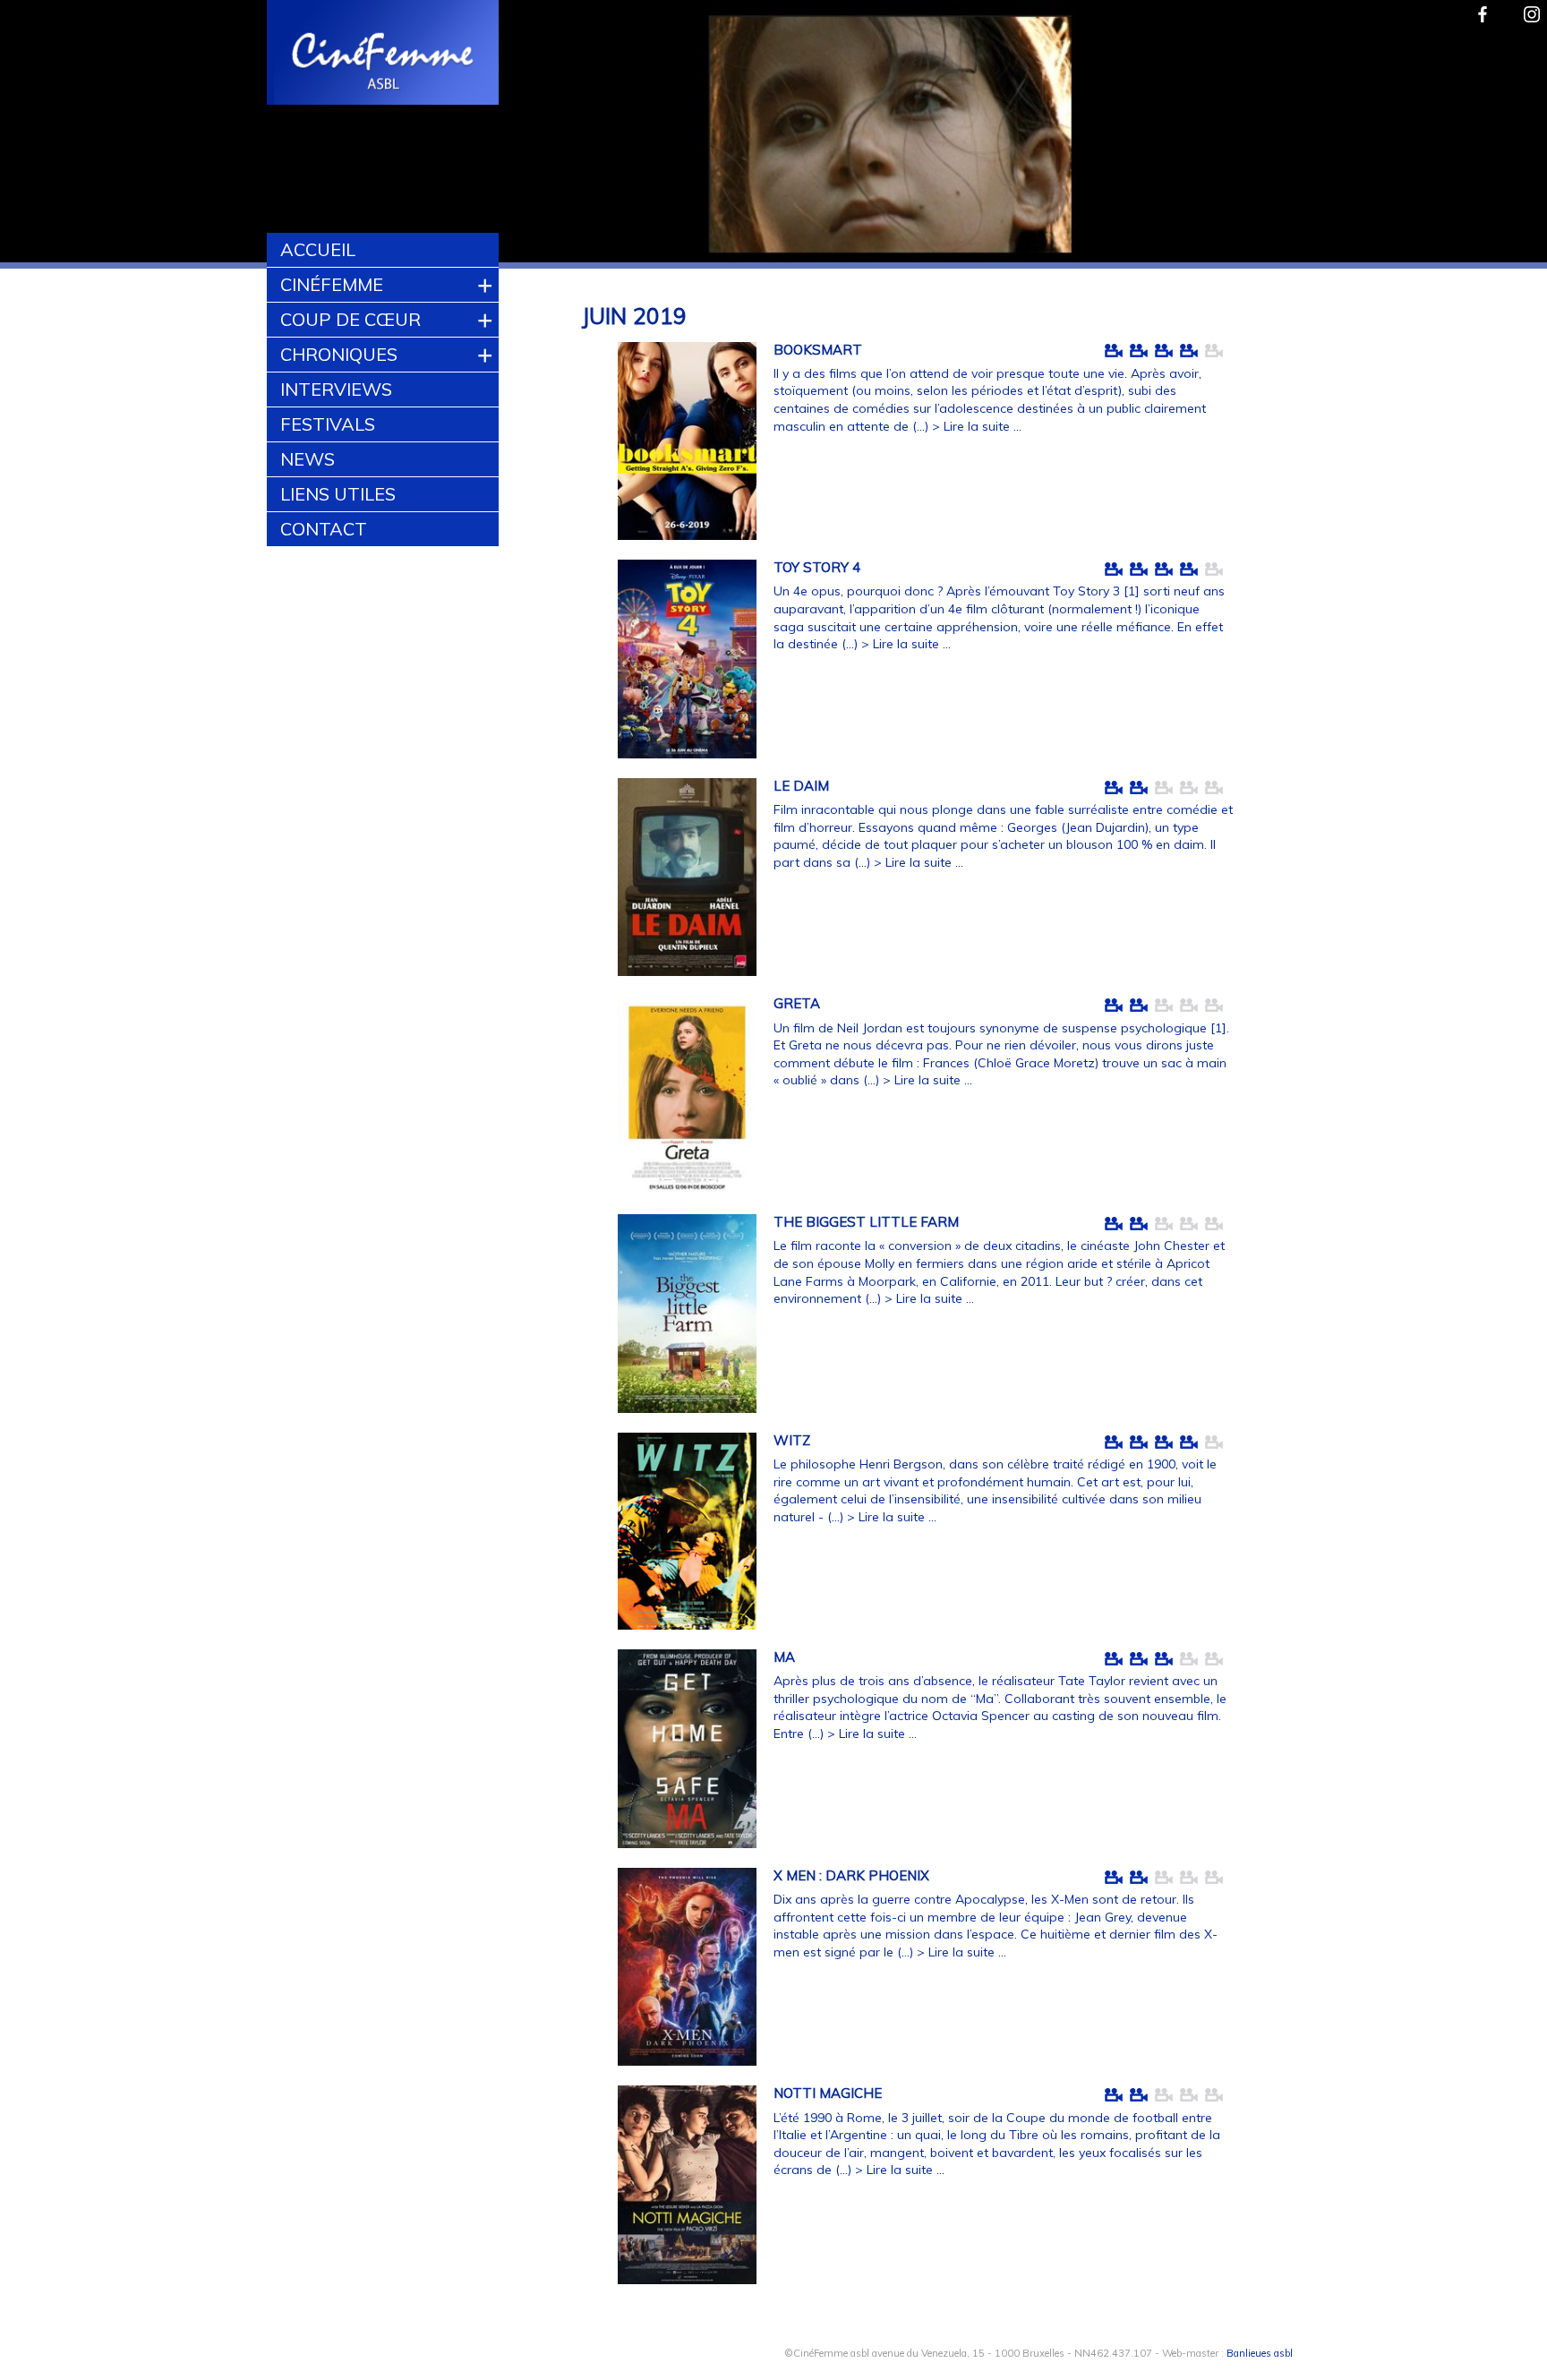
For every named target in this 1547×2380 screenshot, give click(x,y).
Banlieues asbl (1260, 2353)
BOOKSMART (818, 350)
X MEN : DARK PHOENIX (851, 1875)
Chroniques (339, 354)
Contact (324, 529)
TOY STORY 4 (817, 567)
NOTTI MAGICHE (828, 2093)
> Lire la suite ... (977, 426)
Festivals (328, 424)
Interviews (336, 389)
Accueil (318, 249)
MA (784, 1657)
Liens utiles (338, 494)
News (308, 459)
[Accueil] (384, 55)
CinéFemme (332, 284)
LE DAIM (801, 786)
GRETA (797, 1003)
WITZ (792, 1440)
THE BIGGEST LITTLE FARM (866, 1222)
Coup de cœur (350, 319)
